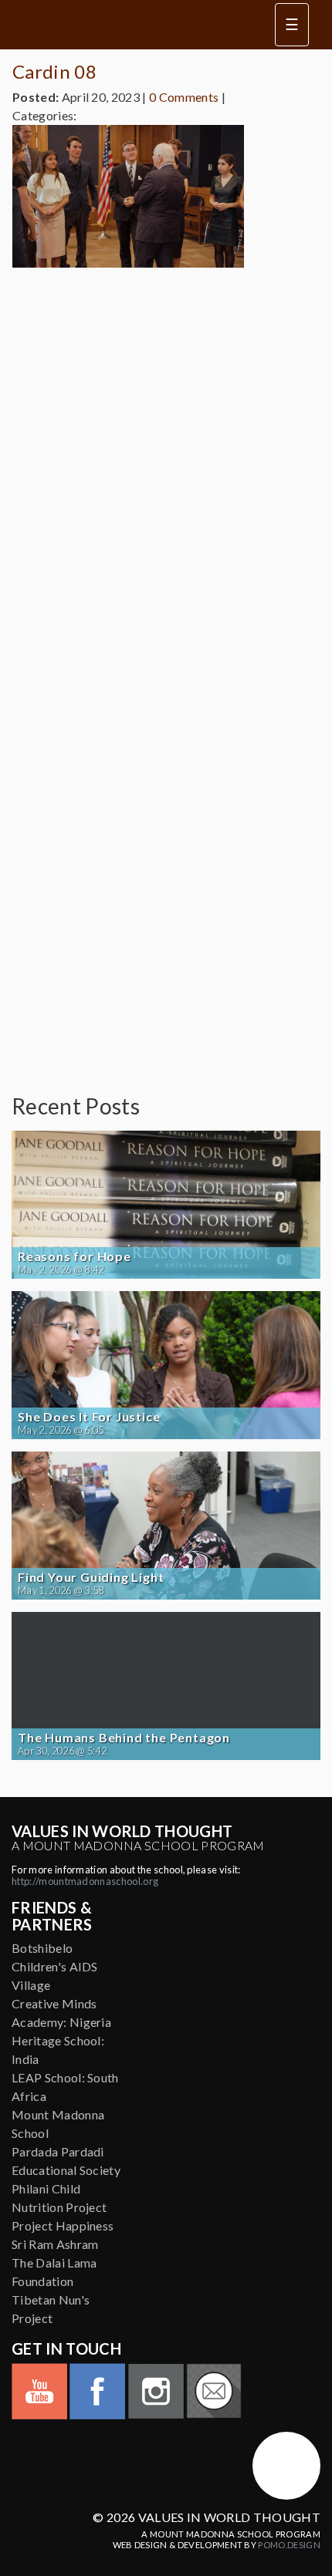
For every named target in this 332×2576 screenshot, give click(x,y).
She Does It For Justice (89, 1417)
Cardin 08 (54, 71)
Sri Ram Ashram (55, 2244)
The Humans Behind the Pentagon (124, 1738)
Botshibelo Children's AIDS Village (55, 1966)
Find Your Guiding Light (91, 1577)
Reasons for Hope (75, 1256)
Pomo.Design (289, 2545)
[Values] (127, 25)
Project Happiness (63, 2225)
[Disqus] (166, 473)
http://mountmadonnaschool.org (85, 1881)
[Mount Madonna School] (286, 2466)
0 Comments (184, 97)
